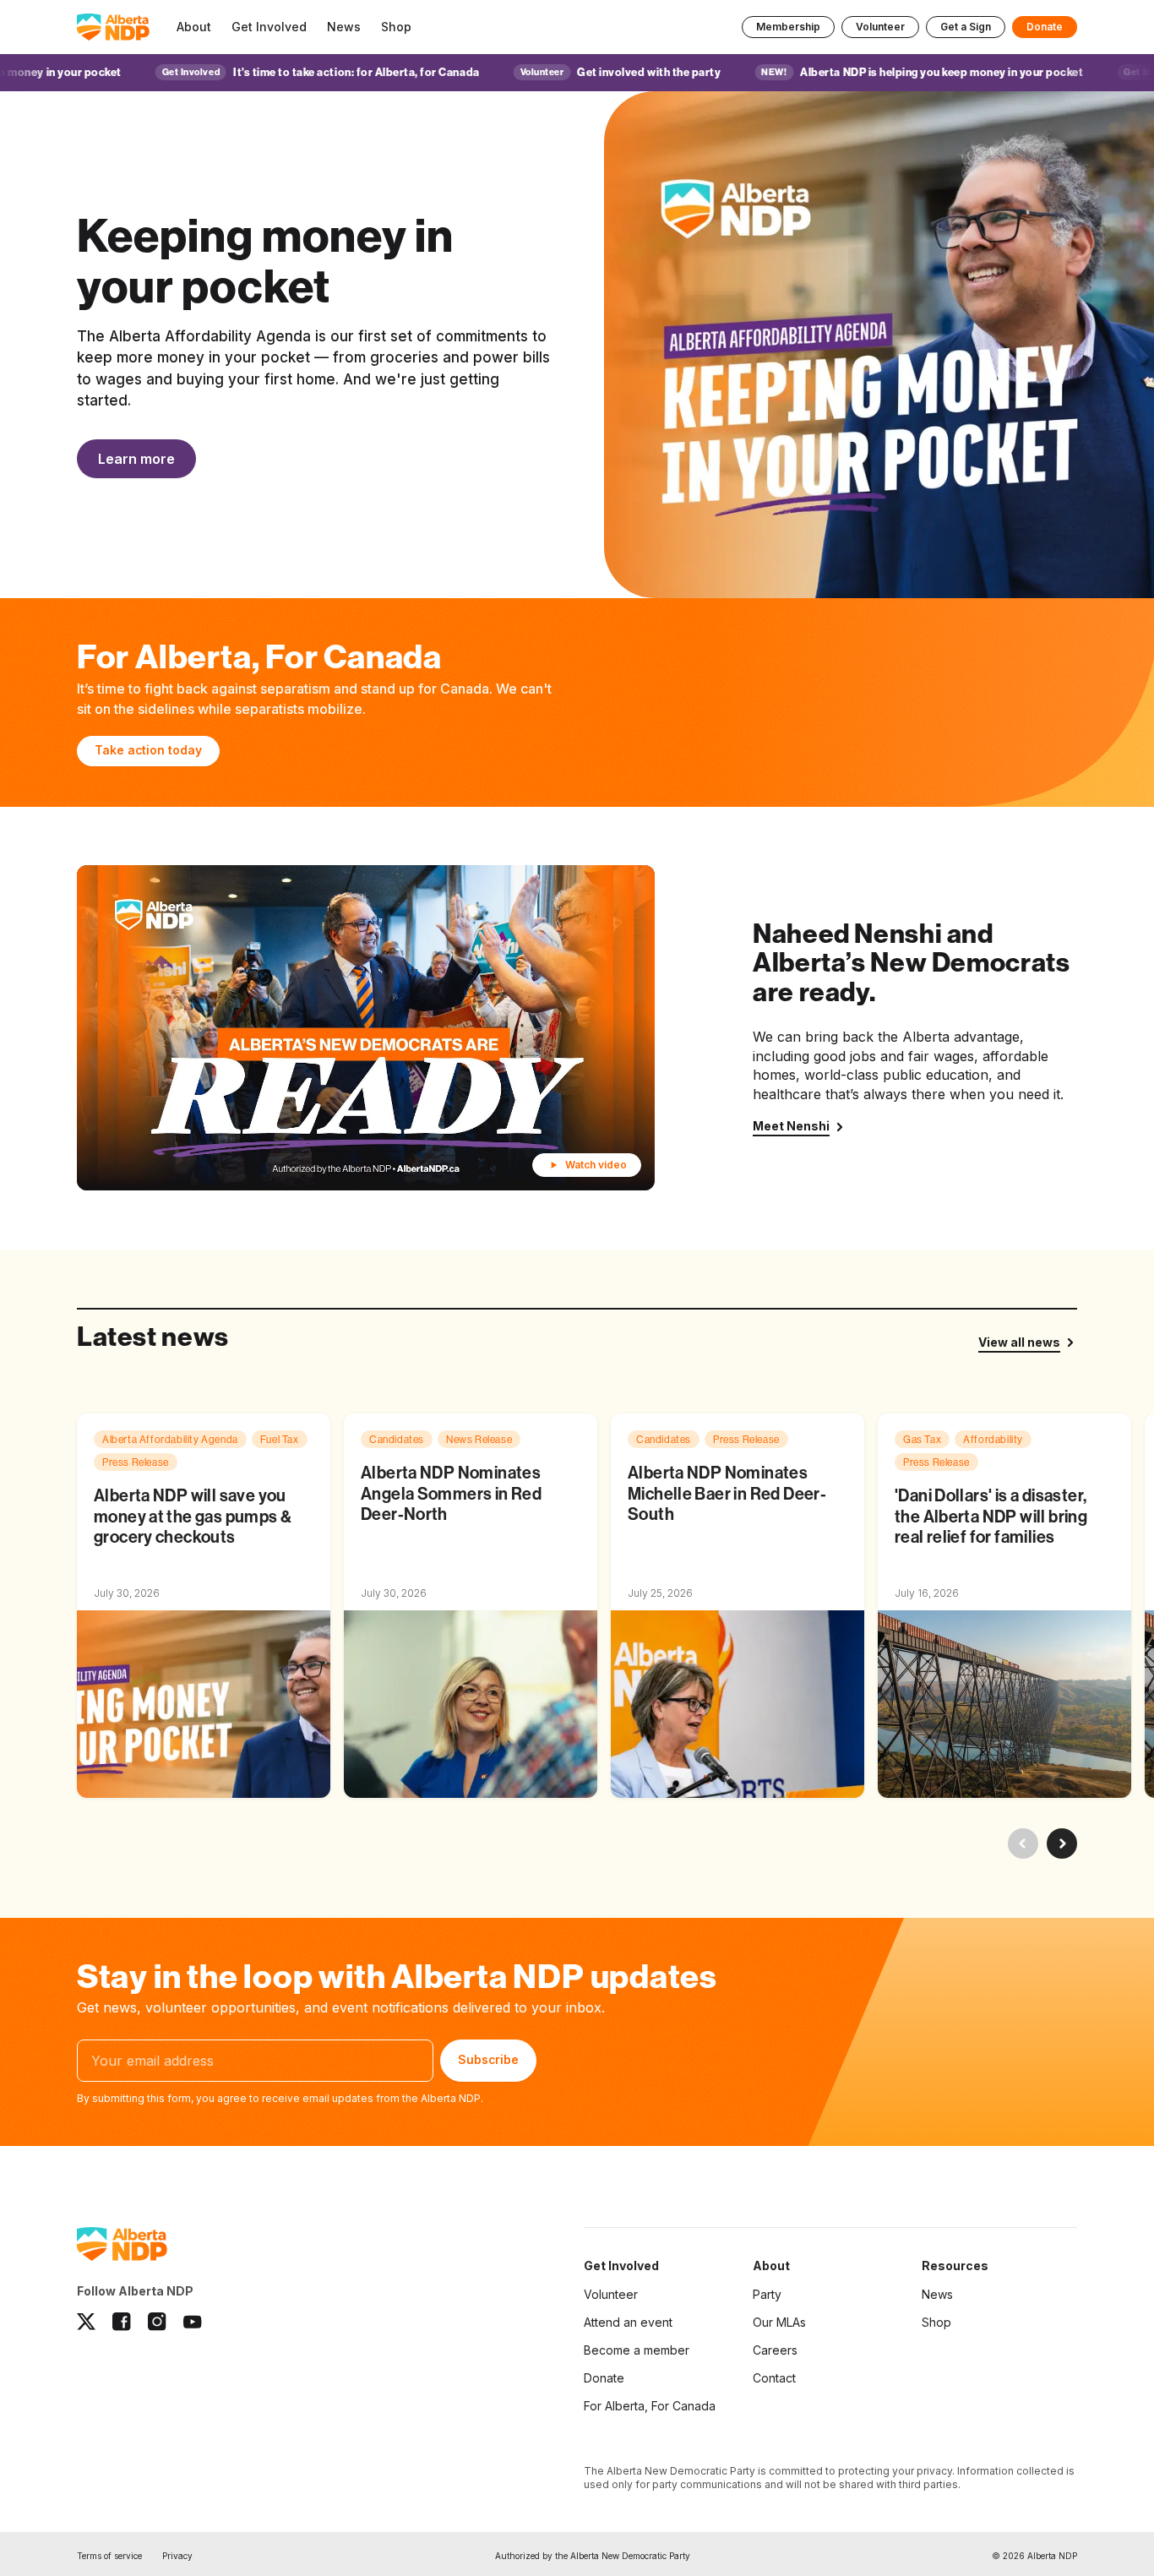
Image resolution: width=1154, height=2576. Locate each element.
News (937, 2294)
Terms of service (109, 2556)
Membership (788, 27)
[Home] (113, 27)
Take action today (148, 750)
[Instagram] (157, 2322)
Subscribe (488, 2060)
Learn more (136, 459)
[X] (86, 2322)
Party (767, 2294)
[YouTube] (193, 2322)
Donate (1045, 27)
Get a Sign (966, 27)
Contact (774, 2378)
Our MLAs (779, 2322)
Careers (775, 2350)
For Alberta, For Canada (650, 2406)
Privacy (177, 2556)
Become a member (637, 2350)
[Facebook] (122, 2322)
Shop (936, 2322)
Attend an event (628, 2322)
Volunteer (880, 27)
